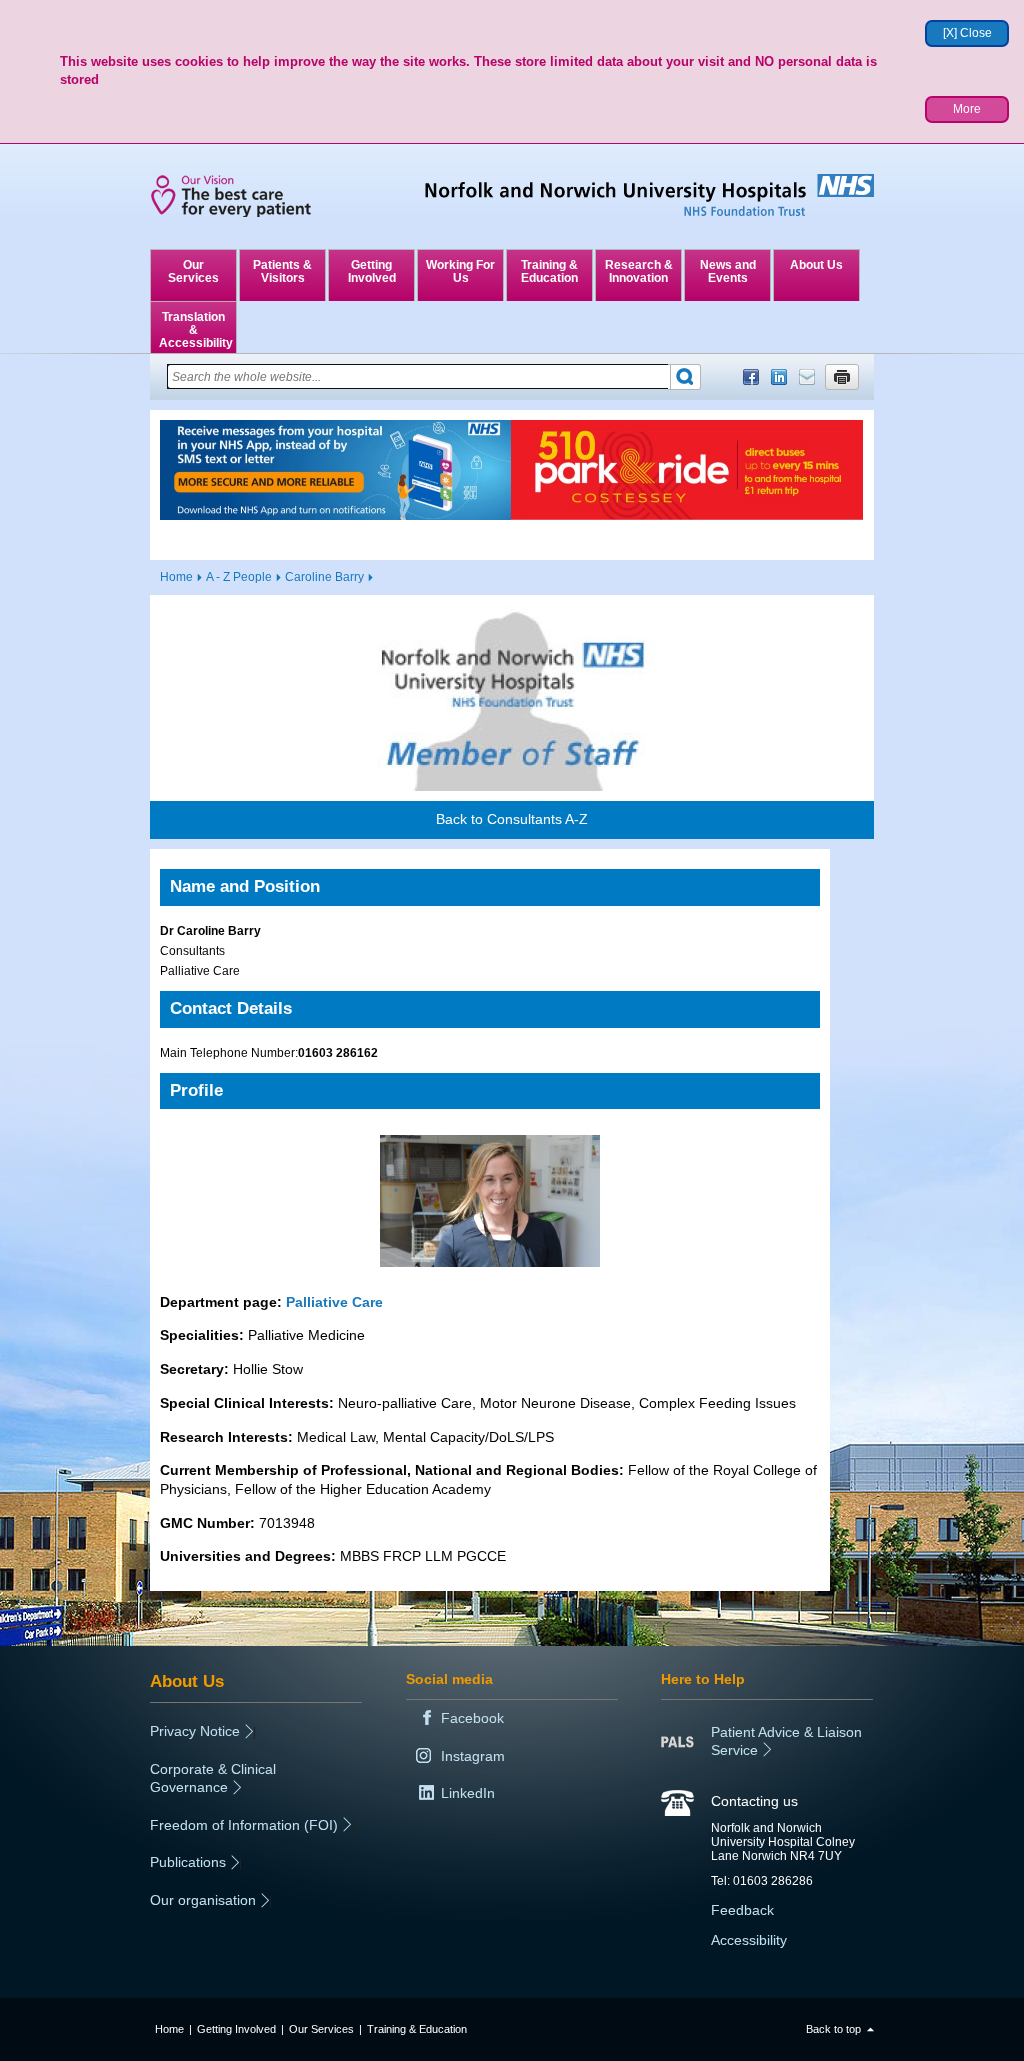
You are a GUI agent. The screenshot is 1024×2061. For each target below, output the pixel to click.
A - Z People (239, 577)
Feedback (742, 1910)
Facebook (751, 377)
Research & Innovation (639, 271)
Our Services (193, 271)
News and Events (728, 271)
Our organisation (203, 1900)
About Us (816, 265)
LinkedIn (779, 377)
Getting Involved (372, 271)
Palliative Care (334, 1302)
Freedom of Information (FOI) (244, 1825)
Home (176, 577)
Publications (188, 1862)
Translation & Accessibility (196, 330)
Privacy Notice (195, 1731)
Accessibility (749, 1940)
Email (807, 377)
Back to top (833, 2029)
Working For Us (460, 271)
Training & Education (549, 271)
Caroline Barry (324, 577)
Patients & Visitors (282, 271)
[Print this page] (842, 377)
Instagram (473, 1756)
